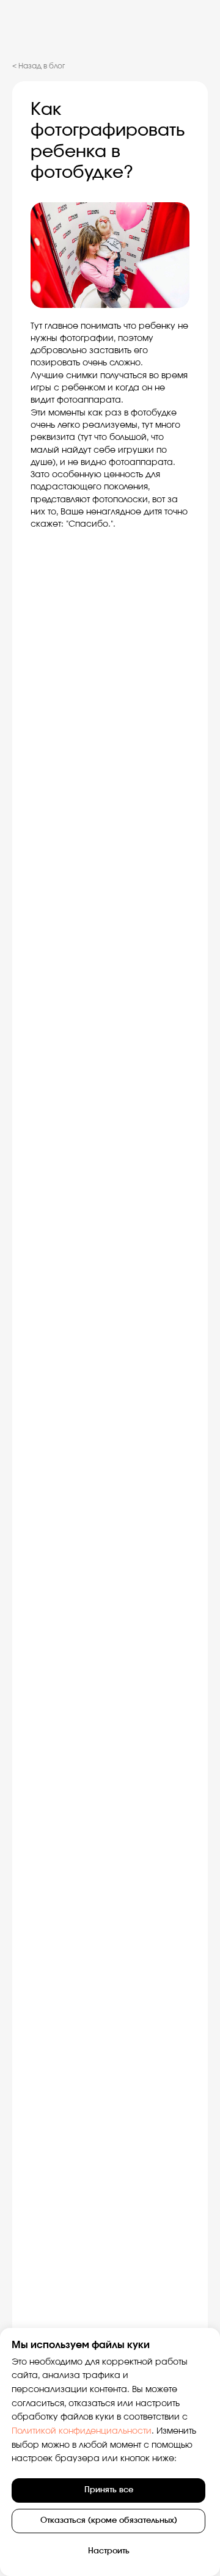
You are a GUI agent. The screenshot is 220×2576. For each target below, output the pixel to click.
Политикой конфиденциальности (82, 2431)
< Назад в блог (38, 66)
